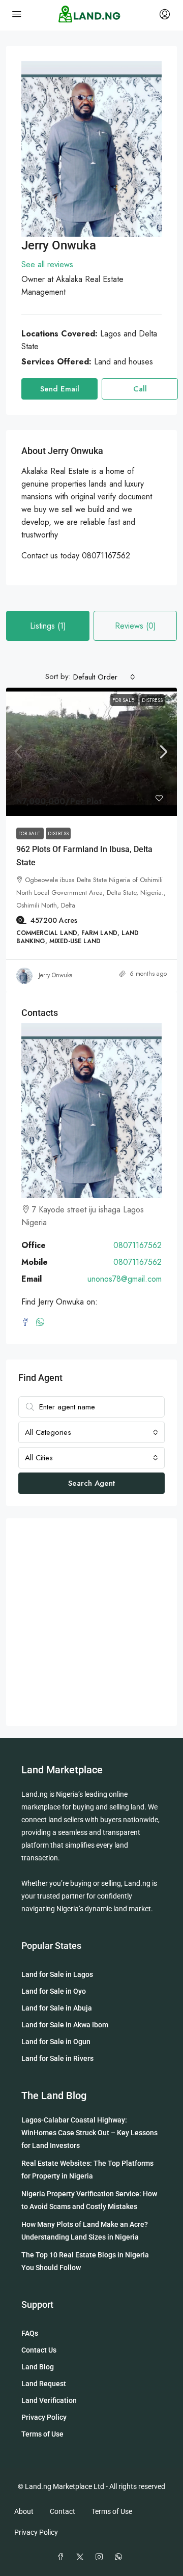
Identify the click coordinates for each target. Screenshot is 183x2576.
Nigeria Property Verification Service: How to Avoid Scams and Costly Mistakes (89, 2200)
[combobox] (104, 677)
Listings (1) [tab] (48, 626)
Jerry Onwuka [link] (56, 975)
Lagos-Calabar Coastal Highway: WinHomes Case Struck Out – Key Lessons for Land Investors (89, 2133)
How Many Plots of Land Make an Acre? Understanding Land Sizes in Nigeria (85, 2231)
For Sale (124, 700)
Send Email (60, 389)
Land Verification (49, 2400)
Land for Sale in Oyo (54, 1991)
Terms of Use (42, 2434)
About (24, 2511)
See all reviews (47, 264)
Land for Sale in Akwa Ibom (65, 2025)
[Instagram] (101, 2557)
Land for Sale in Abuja (57, 2008)
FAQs (30, 2333)
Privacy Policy (44, 2417)
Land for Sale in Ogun (56, 2042)
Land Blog (38, 2367)
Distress (152, 700)
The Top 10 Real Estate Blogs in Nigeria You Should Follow (85, 2261)
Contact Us (39, 2350)
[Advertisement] (91, 1622)
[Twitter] (82, 2557)
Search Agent (91, 1483)
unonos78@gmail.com (125, 1279)
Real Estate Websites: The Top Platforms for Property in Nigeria (87, 2170)
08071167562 (138, 1245)
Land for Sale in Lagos (57, 1974)
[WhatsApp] (42, 1323)
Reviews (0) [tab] (135, 626)
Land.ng (35, 1794)
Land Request (44, 2384)
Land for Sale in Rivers (57, 2058)
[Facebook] (29, 1323)
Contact (63, 2511)
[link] (91, 752)
